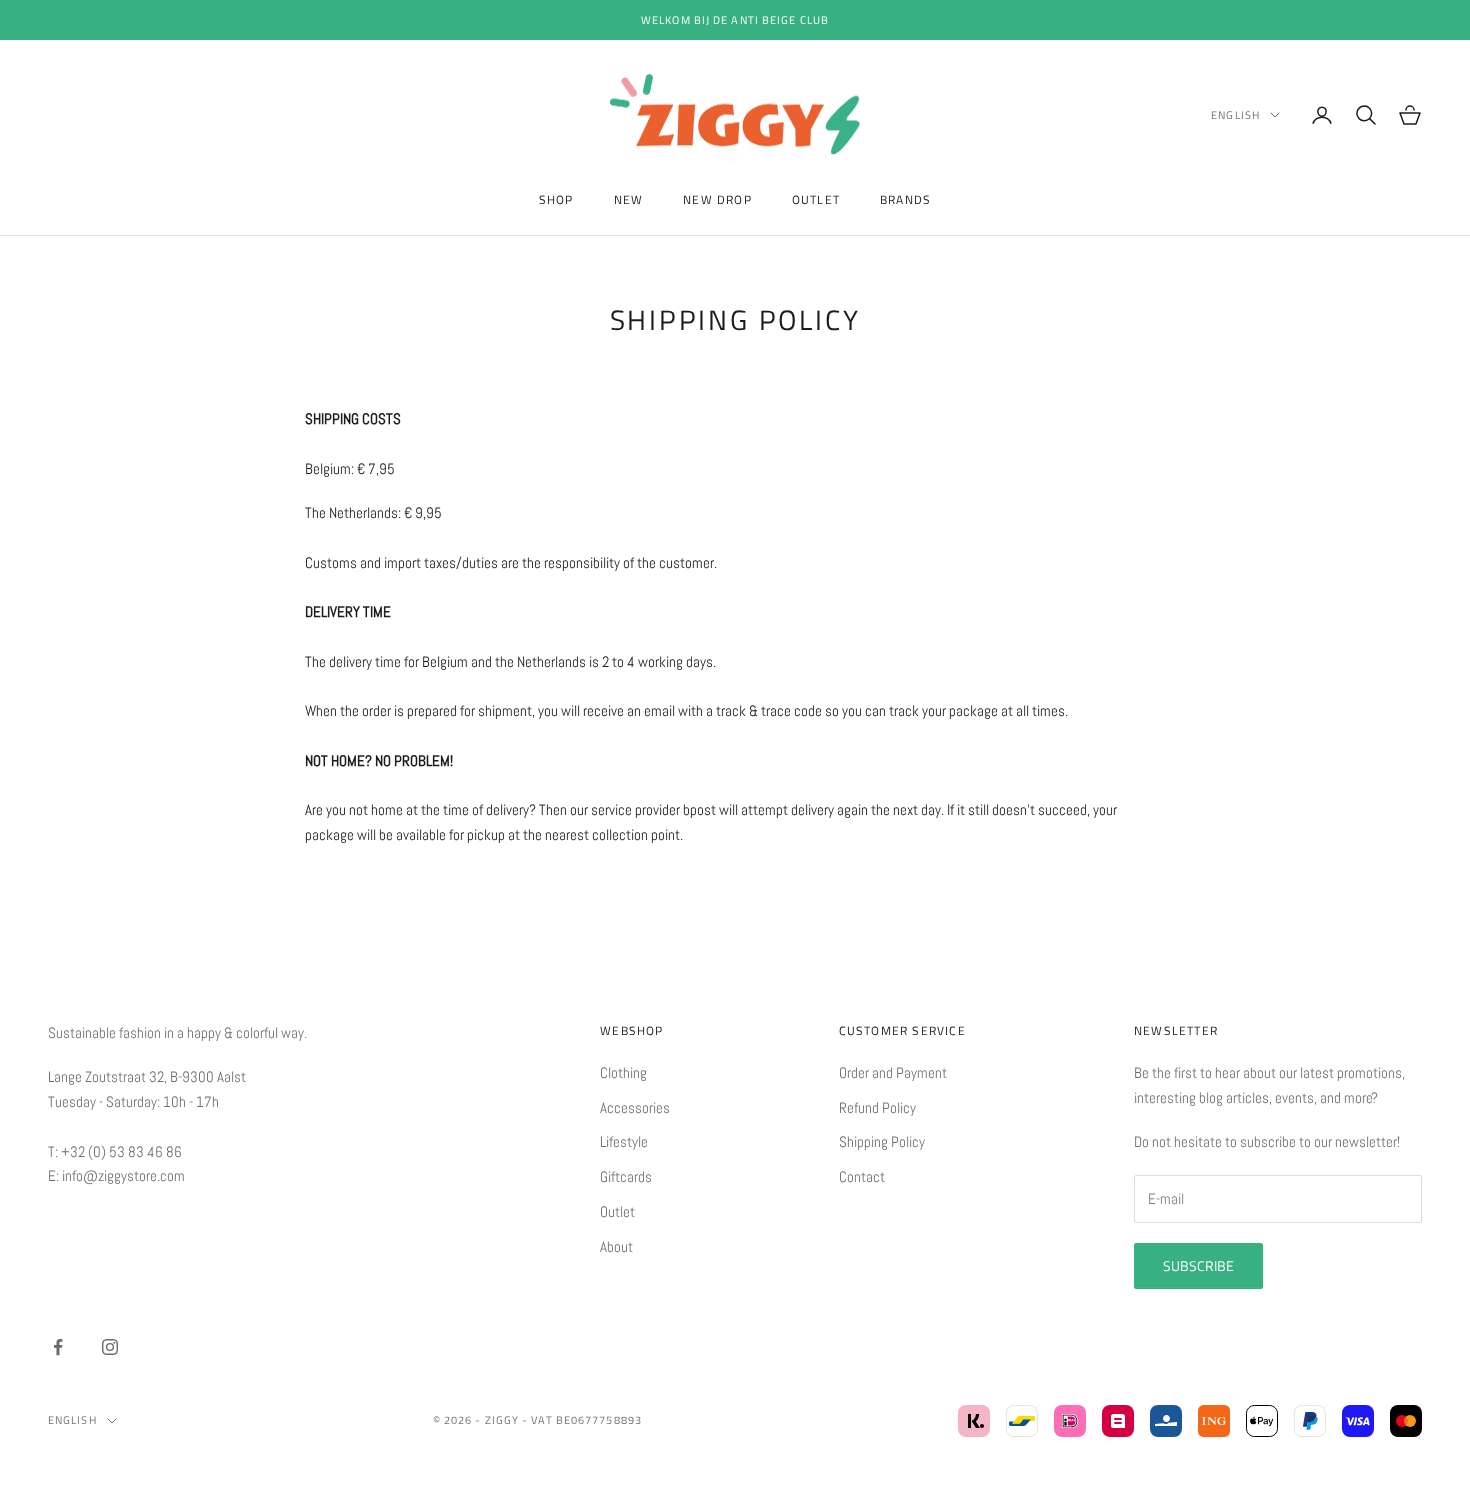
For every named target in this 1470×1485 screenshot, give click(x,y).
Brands (905, 199)
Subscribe (1198, 1265)
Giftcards (626, 1176)
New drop (717, 199)
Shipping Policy (882, 1141)
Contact (862, 1176)
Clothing (623, 1072)
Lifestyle (624, 1141)
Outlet (816, 199)
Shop (556, 199)
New (629, 199)
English (1235, 115)
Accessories (635, 1107)
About (616, 1246)
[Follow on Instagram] (110, 1347)
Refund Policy (877, 1107)
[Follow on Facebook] (58, 1347)
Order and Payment (893, 1072)
